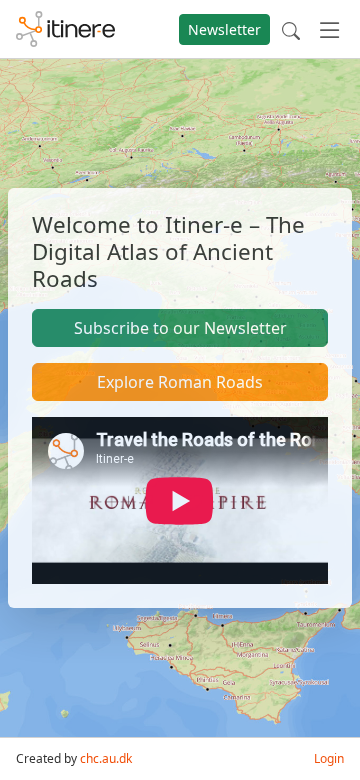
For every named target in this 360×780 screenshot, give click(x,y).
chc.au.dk (106, 758)
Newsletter (224, 29)
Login (329, 758)
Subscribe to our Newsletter (180, 328)
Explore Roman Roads (180, 382)
